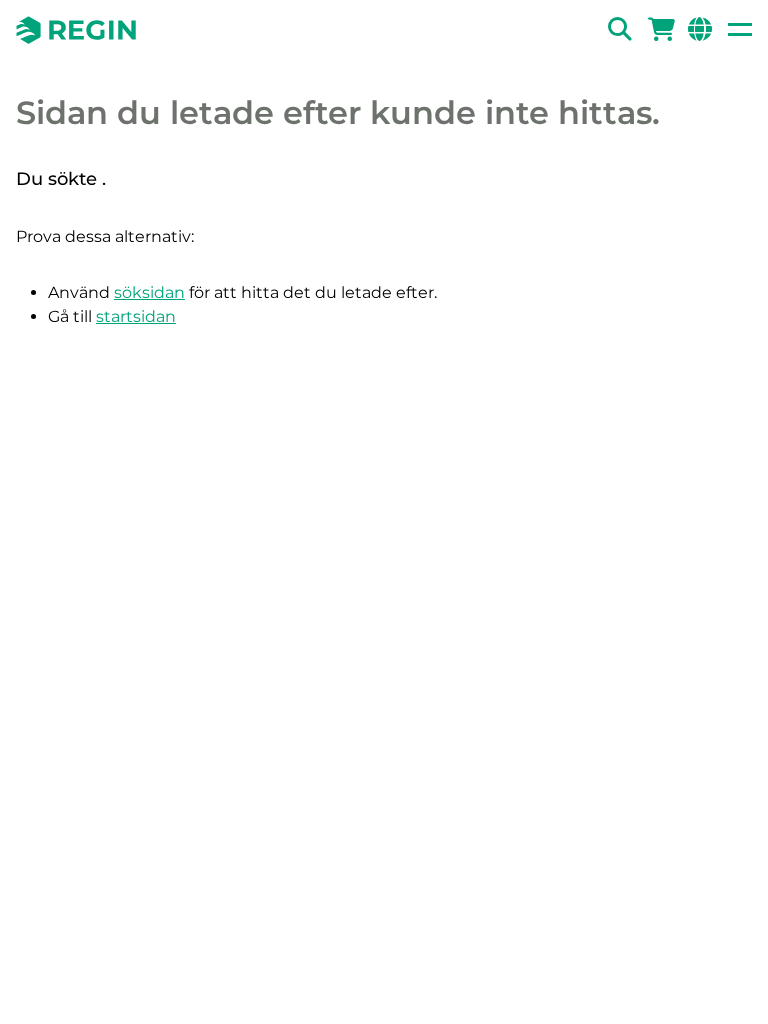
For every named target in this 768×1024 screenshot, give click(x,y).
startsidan (136, 316)
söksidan (149, 292)
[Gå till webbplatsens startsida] (76, 30)
